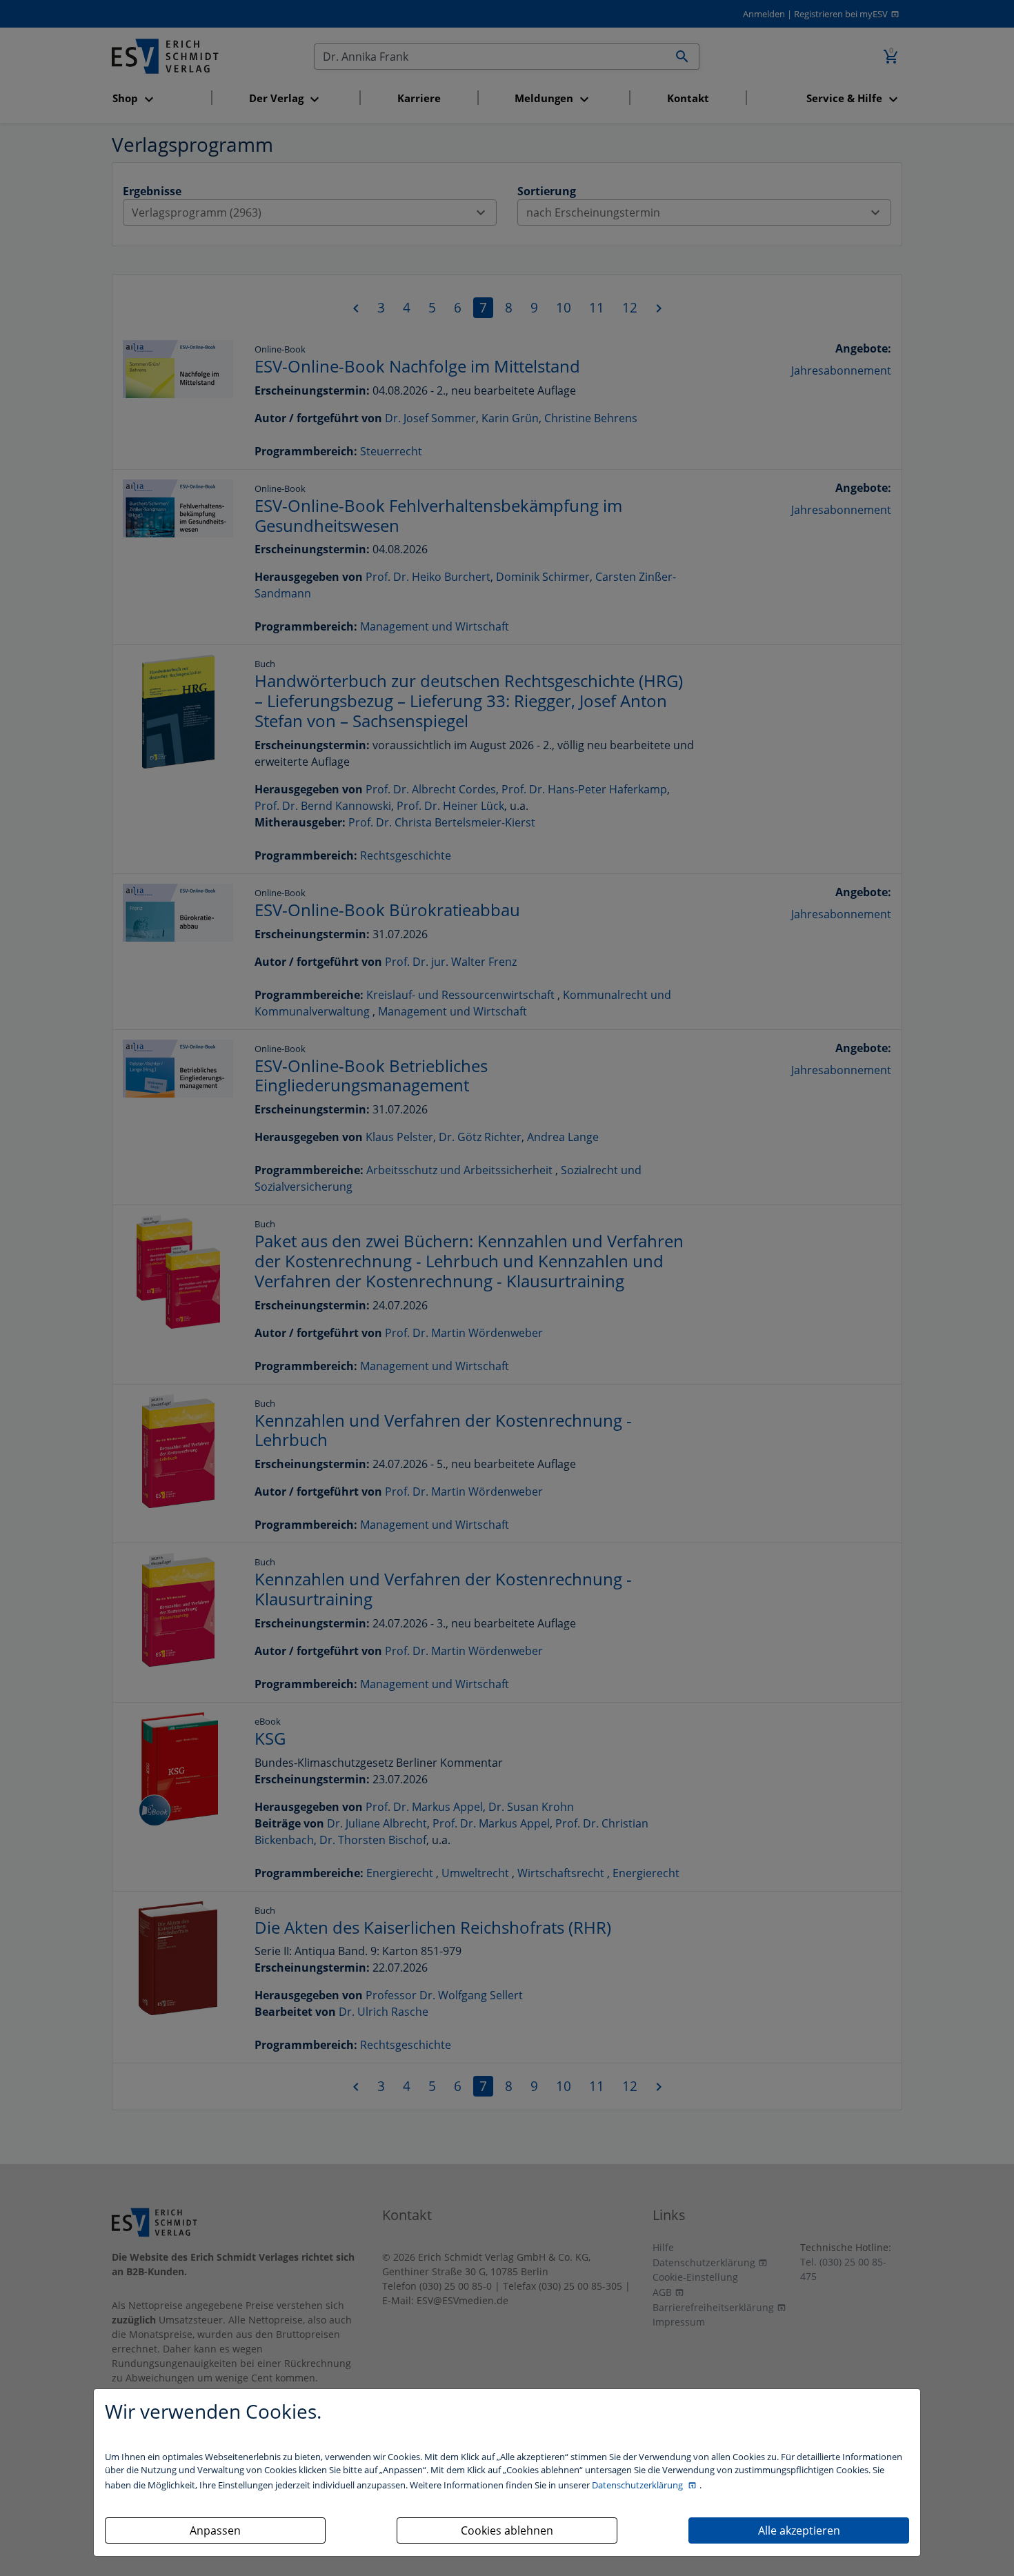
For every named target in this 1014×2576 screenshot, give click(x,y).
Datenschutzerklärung (638, 2485)
